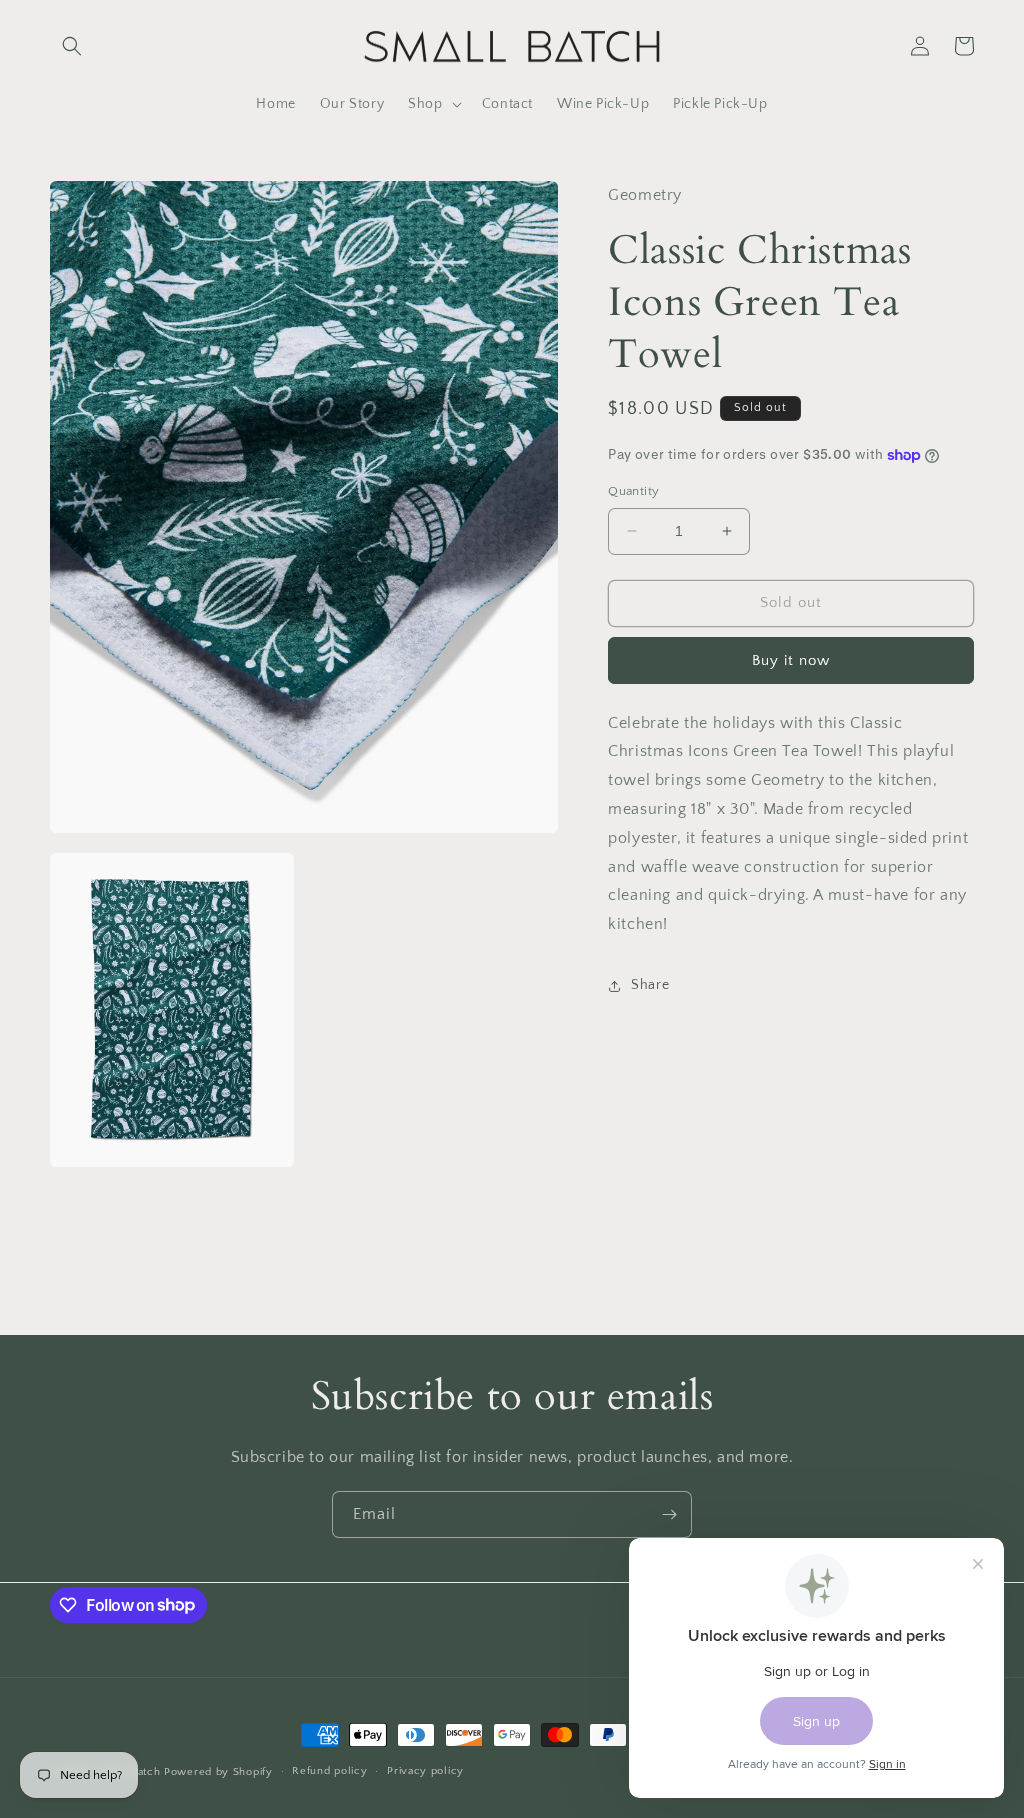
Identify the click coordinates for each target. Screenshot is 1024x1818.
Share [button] (650, 985)
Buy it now (791, 660)
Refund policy (329, 1771)
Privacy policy (425, 1771)
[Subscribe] (669, 1514)
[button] (72, 46)
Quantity (633, 491)
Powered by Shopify (218, 1772)
